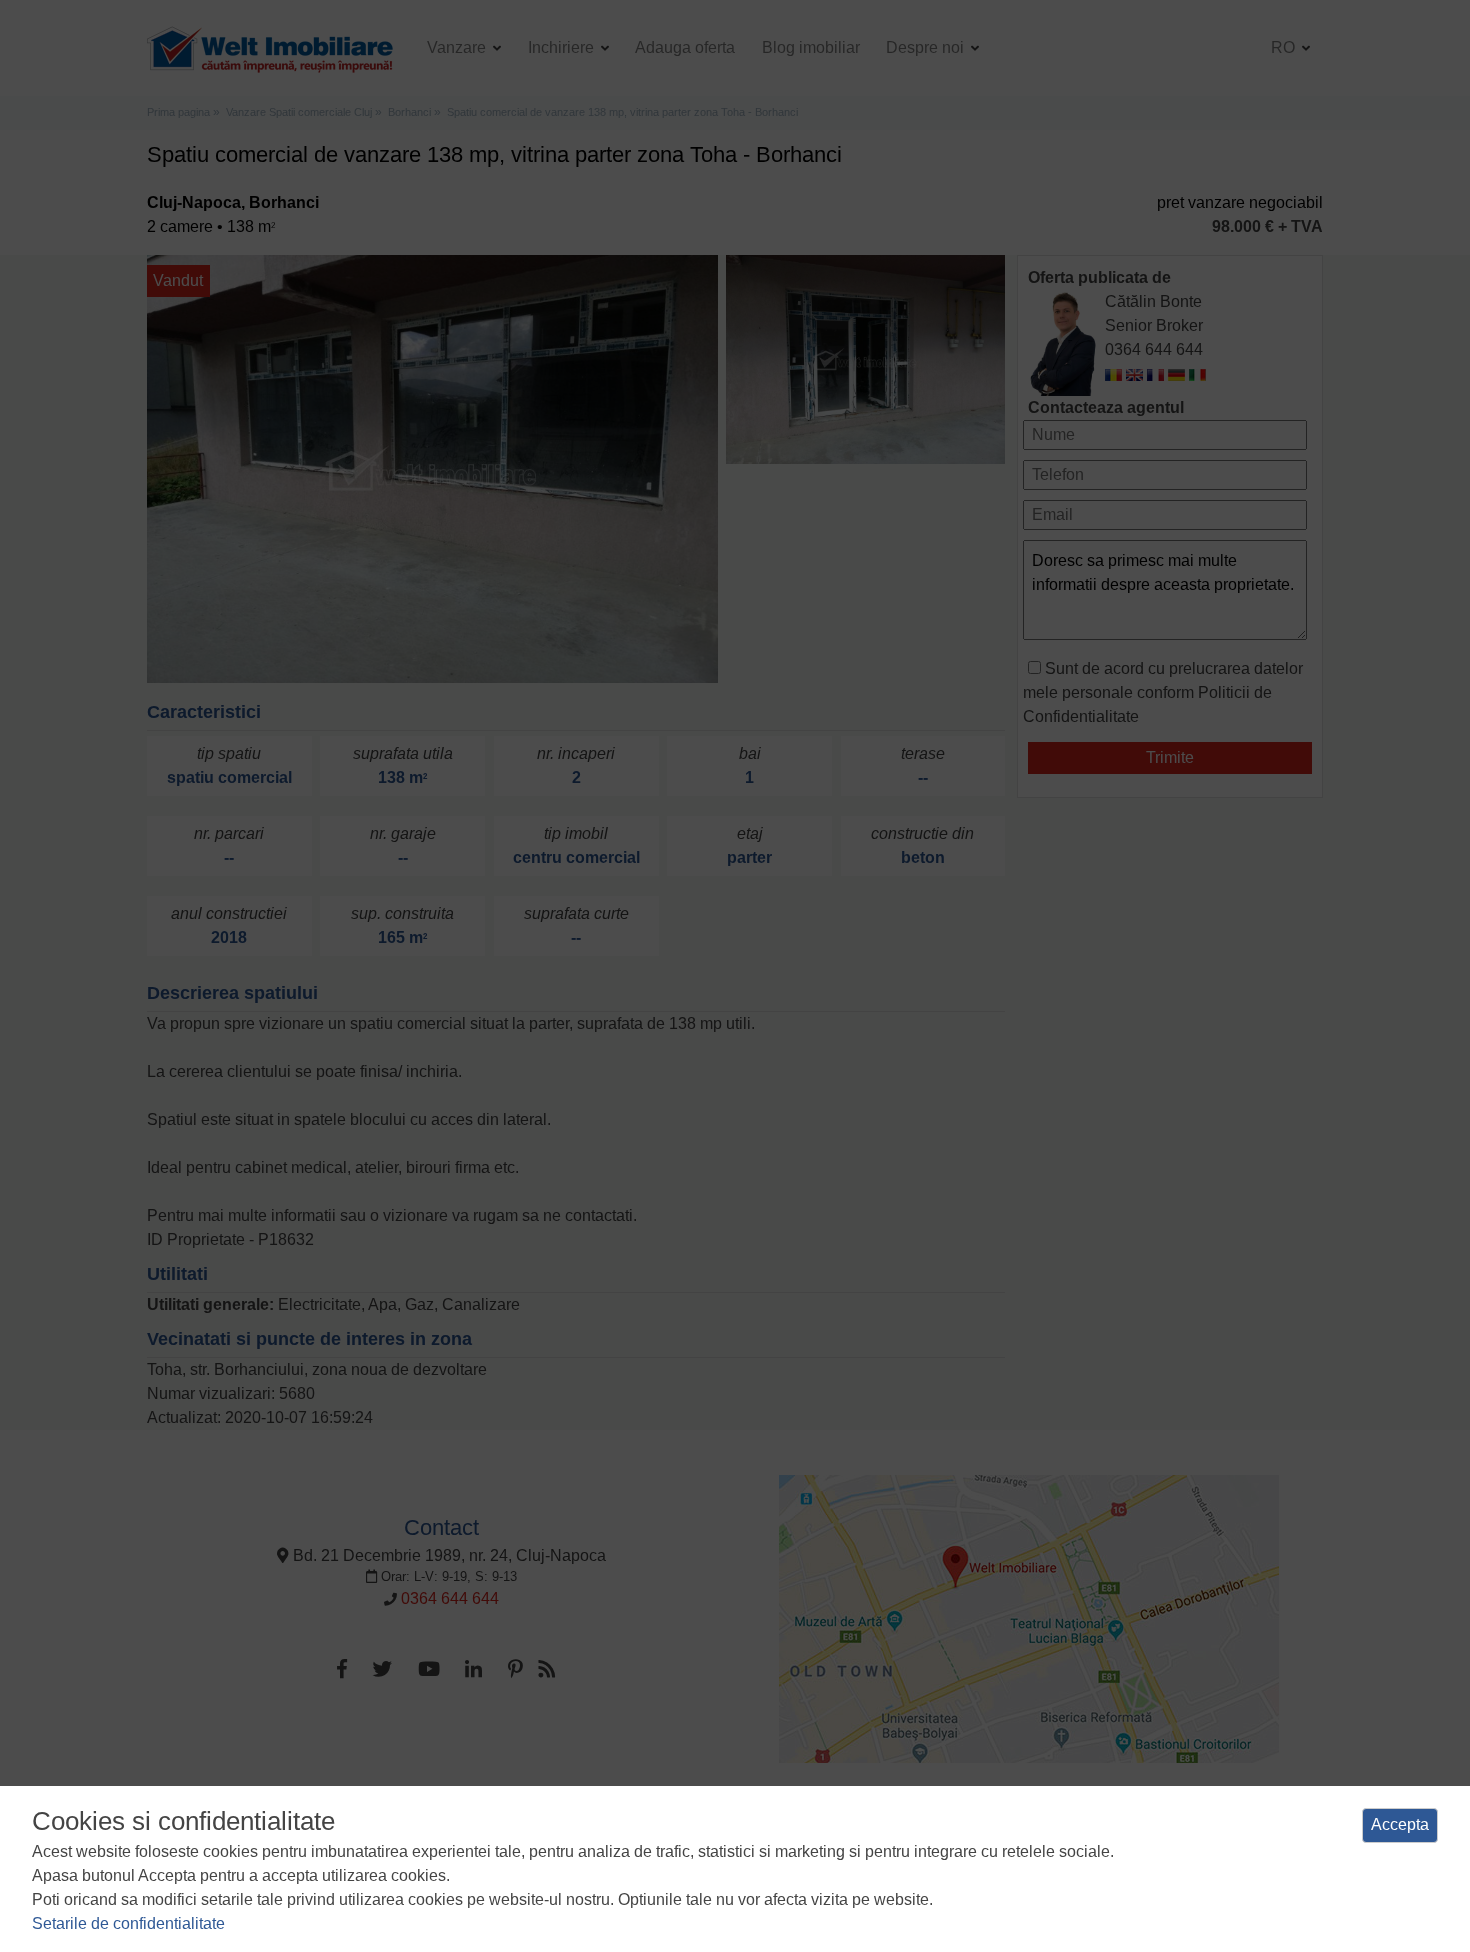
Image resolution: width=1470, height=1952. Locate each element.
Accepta (1400, 1824)
